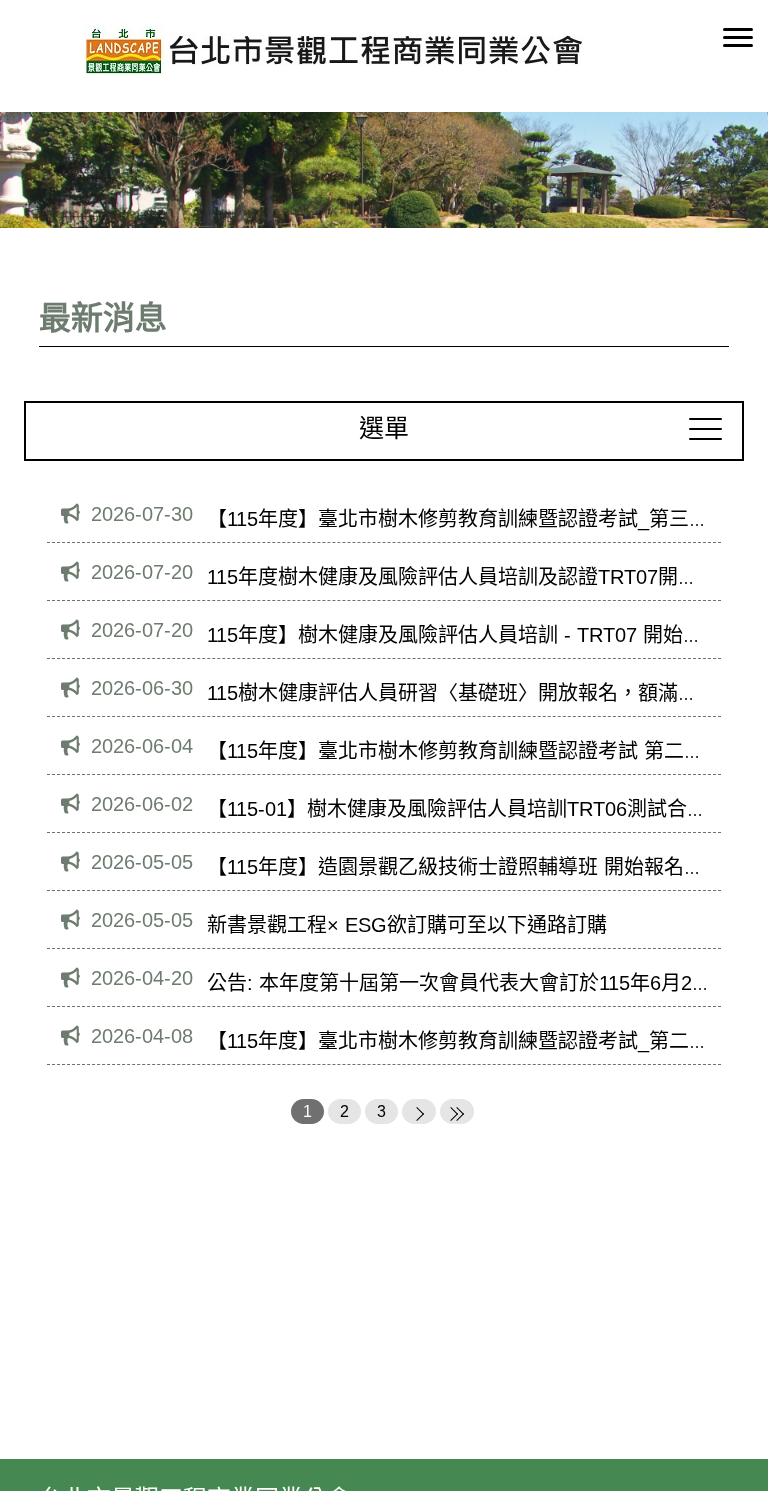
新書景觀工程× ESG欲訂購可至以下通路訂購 (407, 925)
